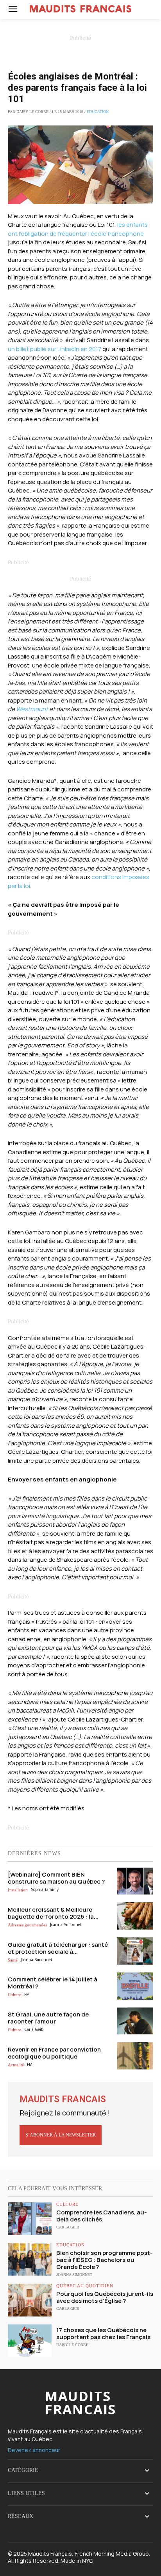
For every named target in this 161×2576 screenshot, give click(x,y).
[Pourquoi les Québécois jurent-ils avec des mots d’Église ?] (30, 2300)
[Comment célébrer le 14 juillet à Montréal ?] (135, 1986)
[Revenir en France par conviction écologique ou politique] (135, 2056)
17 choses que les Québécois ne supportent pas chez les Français (103, 2333)
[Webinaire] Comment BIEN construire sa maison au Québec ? (56, 1878)
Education (98, 112)
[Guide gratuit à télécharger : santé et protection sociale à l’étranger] (135, 1951)
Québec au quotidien (85, 2286)
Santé (13, 1960)
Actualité (16, 2065)
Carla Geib (34, 2029)
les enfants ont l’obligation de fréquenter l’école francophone (78, 229)
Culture (14, 1995)
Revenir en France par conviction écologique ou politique (54, 2053)
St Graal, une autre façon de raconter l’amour (48, 2018)
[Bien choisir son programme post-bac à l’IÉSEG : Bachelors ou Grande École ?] (30, 2259)
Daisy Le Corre (72, 2345)
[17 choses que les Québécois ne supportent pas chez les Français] (30, 2341)
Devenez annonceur (34, 2450)
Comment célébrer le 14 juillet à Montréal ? (53, 1983)
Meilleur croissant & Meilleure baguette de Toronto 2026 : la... (53, 1913)
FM (27, 1994)
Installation (18, 1890)
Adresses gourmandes (27, 1925)
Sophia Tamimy (45, 1889)
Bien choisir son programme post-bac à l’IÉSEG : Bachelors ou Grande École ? (105, 2260)
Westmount (32, 709)
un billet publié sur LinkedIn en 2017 (55, 349)
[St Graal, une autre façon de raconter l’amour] (135, 2021)
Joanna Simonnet (66, 1924)
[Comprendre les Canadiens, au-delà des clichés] (30, 2219)
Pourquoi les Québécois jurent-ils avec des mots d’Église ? (105, 2297)
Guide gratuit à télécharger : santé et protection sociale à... (58, 1948)
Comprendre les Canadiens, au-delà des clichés (102, 2216)
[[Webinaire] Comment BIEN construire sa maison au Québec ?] (135, 1881)
